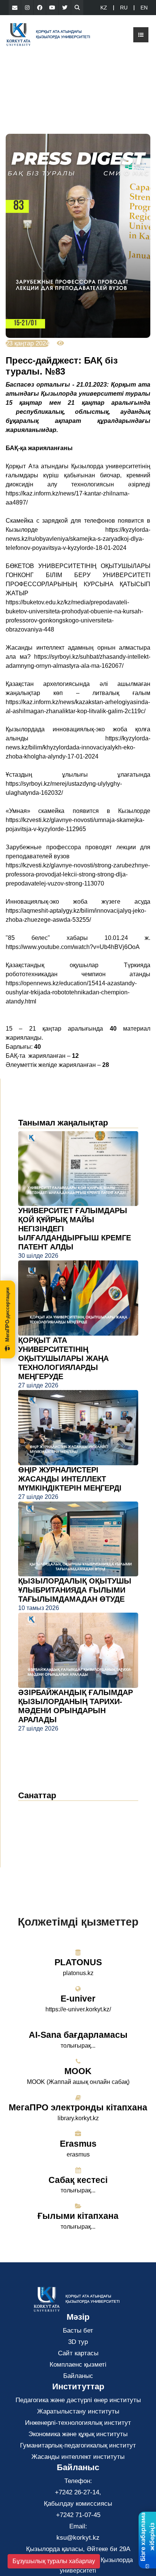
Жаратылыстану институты (78, 2411)
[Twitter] (65, 8)
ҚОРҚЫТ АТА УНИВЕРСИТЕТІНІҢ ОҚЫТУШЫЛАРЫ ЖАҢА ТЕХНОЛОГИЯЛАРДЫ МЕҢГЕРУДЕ (63, 1358)
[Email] (15, 8)
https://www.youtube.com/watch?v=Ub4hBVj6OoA (73, 947)
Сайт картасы (78, 2353)
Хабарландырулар (53, 1821)
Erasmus (78, 2144)
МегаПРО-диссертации (7, 1314)
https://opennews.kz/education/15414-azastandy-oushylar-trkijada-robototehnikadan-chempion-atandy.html (71, 992)
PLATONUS (78, 1962)
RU (124, 8)
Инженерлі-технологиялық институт (78, 2423)
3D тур (78, 2342)
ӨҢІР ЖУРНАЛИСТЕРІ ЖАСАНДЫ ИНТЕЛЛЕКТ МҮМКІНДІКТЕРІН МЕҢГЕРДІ (70, 1479)
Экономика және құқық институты (78, 2434)
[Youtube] (52, 8)
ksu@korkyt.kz (78, 2538)
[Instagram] (27, 8)
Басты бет (78, 2331)
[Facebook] (40, 8)
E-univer (78, 1999)
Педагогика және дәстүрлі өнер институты (78, 2400)
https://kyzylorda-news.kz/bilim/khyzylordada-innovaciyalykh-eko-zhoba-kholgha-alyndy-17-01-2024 (78, 747)
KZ (104, 8)
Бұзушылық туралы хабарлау (54, 2561)
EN (144, 8)
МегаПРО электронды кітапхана (78, 2107)
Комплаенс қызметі (78, 2365)
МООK (78, 2071)
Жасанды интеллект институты (78, 2457)
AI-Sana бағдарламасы (78, 2035)
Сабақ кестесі (78, 2180)
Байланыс (78, 2376)
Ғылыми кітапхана (78, 2216)
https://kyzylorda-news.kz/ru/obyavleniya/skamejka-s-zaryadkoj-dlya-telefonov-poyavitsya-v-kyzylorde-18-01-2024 (78, 539)
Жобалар (37, 1843)
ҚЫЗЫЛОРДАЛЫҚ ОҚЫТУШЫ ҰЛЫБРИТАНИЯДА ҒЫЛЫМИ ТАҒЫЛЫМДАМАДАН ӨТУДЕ (75, 1590)
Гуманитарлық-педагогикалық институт (78, 2445)
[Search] (77, 8)
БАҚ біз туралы (48, 1832)
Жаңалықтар (46, 1809)
